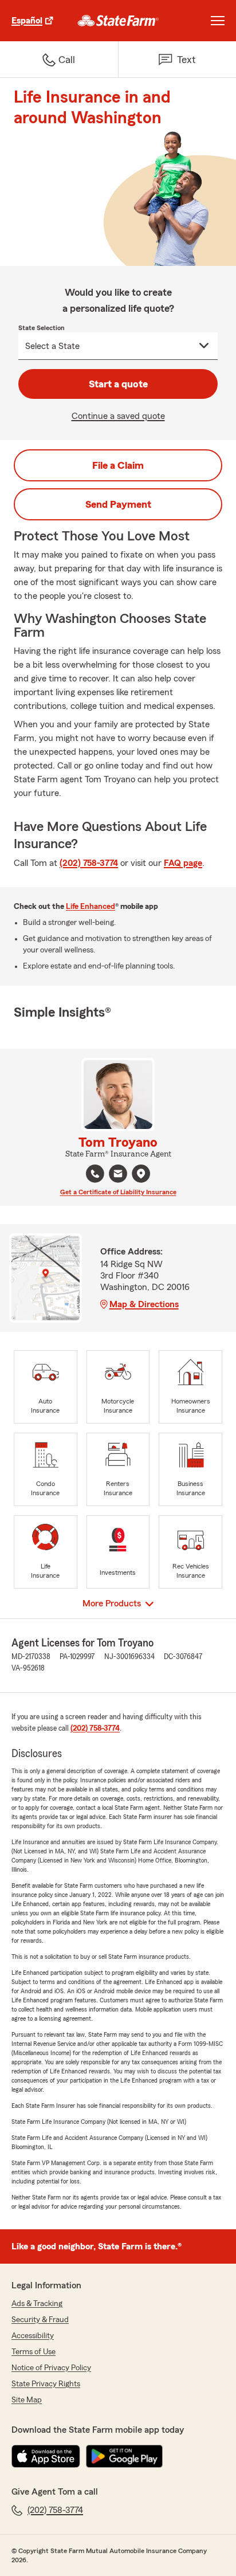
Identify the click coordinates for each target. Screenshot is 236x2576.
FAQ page (183, 863)
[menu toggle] (218, 21)
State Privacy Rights (46, 2384)
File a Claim (118, 465)
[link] (118, 21)
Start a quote (118, 384)
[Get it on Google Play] (124, 2456)
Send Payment (118, 504)
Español (27, 21)
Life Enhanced (91, 907)
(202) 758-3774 (89, 863)
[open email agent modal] (118, 1175)
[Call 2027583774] (95, 1174)
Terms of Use (34, 2352)
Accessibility (33, 2336)
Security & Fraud (40, 2320)
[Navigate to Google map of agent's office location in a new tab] (141, 1174)
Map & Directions (144, 1304)
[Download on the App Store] (46, 2456)
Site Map (27, 2400)
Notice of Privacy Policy (51, 2368)
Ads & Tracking (37, 2304)
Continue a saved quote (118, 416)
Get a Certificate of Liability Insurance (118, 1192)
